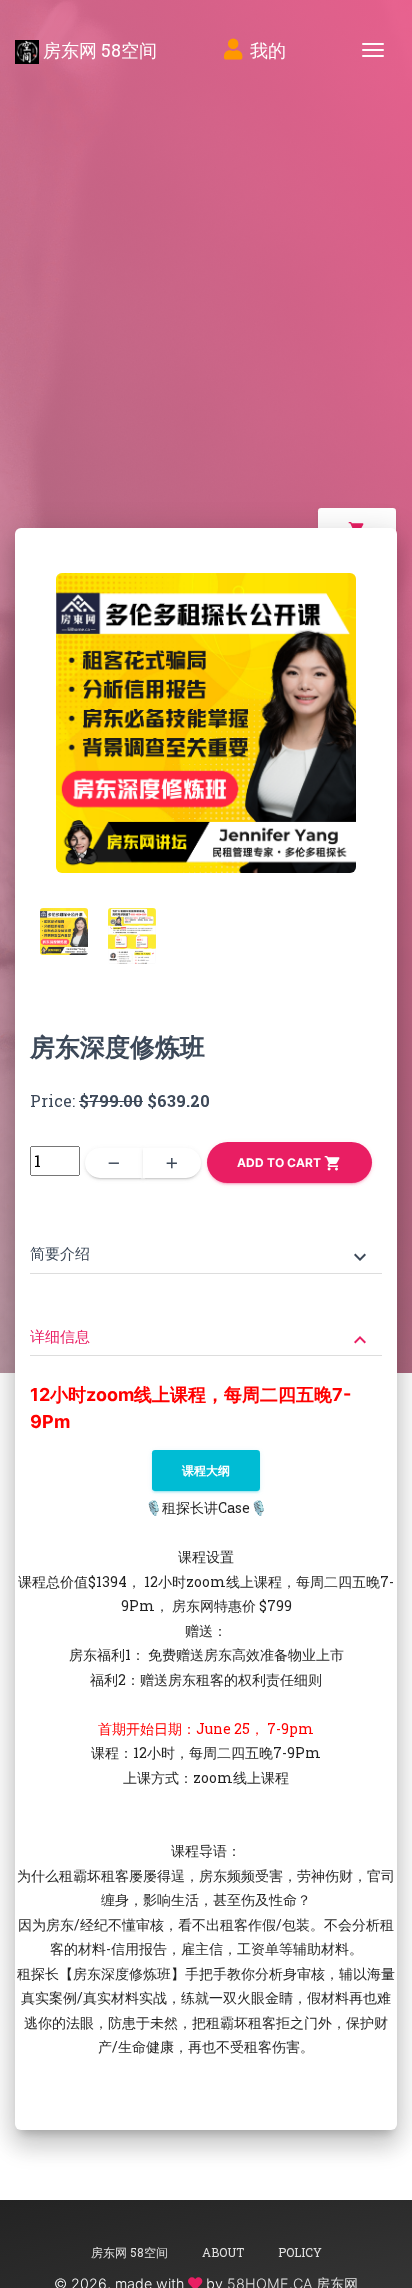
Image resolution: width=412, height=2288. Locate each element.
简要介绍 (201, 1255)
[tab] (206, 1239)
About (223, 2252)
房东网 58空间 (98, 50)
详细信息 (201, 1338)
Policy (300, 2252)
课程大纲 (206, 1470)
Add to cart (289, 1163)
